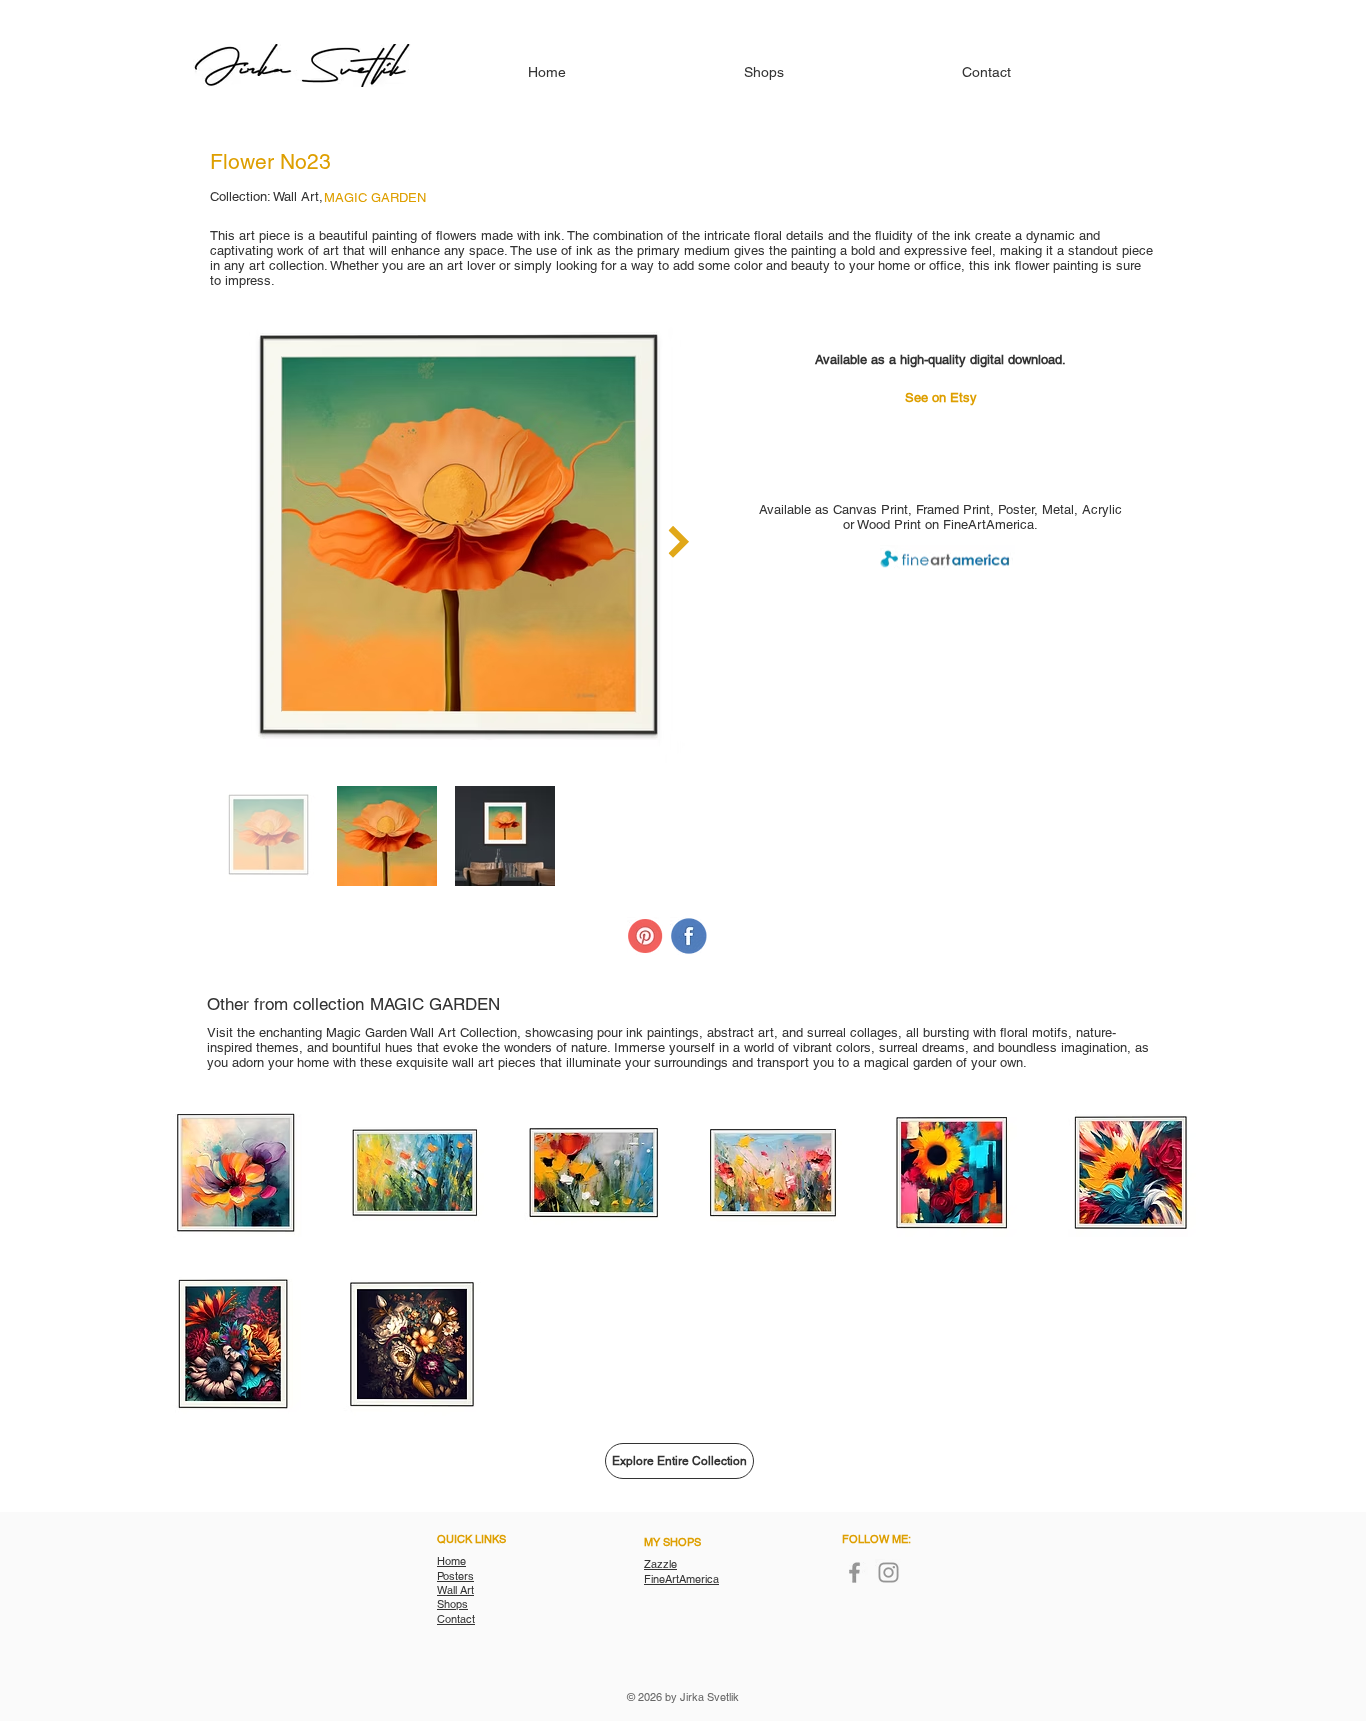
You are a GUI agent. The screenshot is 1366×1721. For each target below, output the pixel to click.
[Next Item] (678, 542)
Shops (452, 1604)
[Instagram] (888, 1572)
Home (451, 1561)
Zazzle (660, 1564)
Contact (456, 1619)
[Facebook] (854, 1572)
